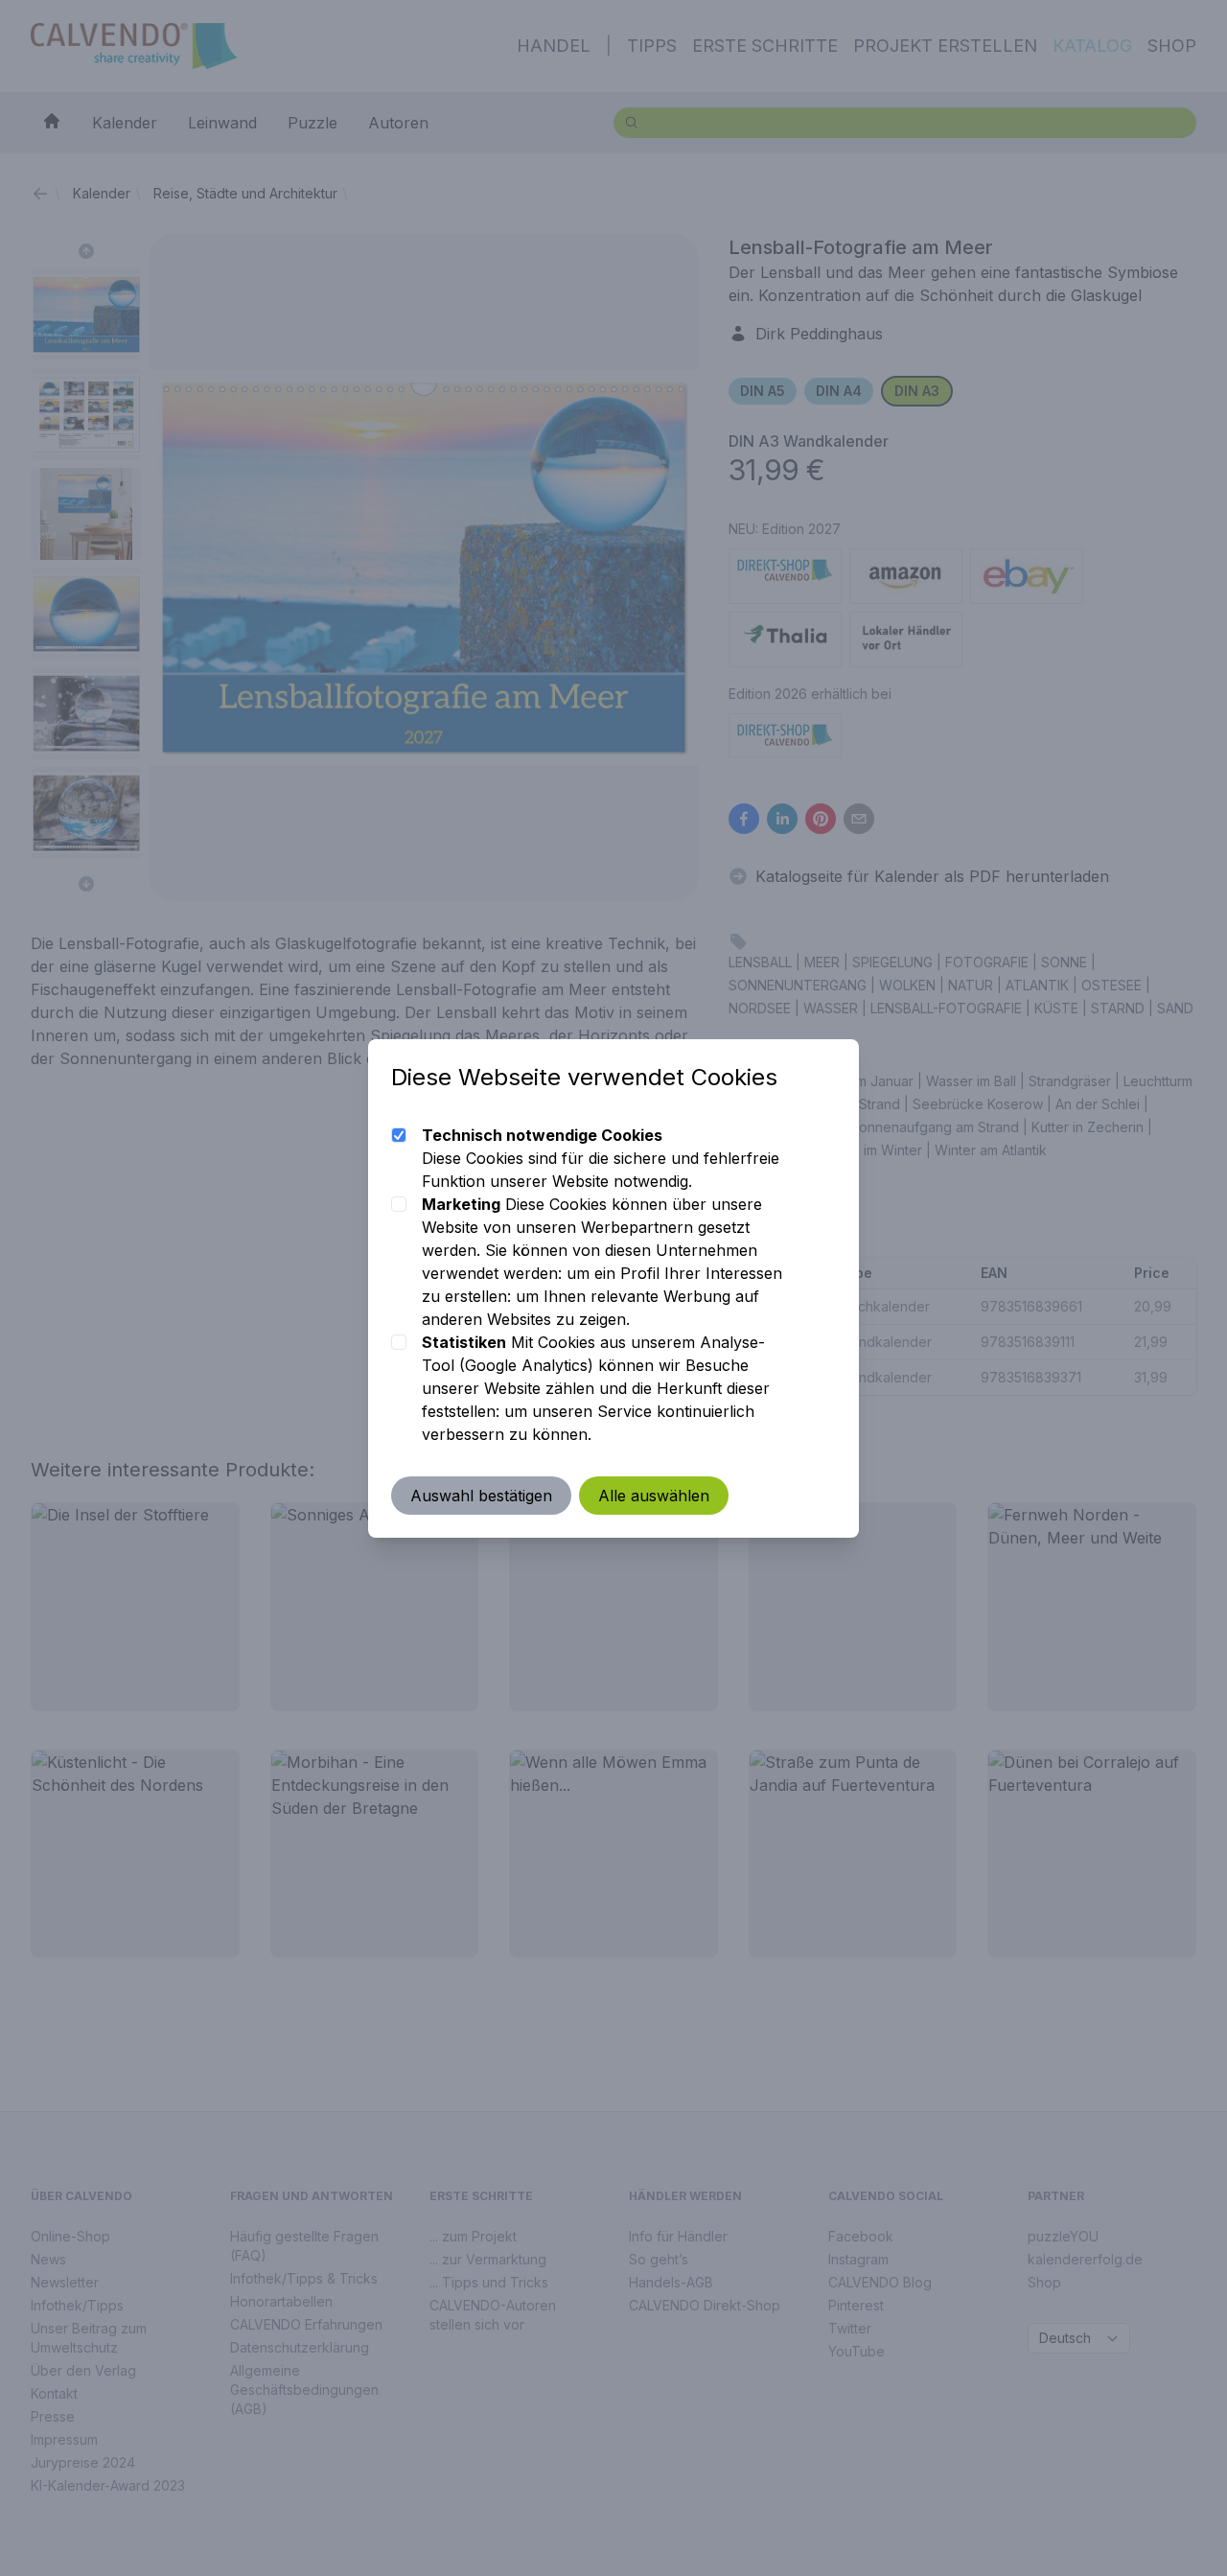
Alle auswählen (654, 1496)
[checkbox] (399, 1135)
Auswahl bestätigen (481, 1496)
